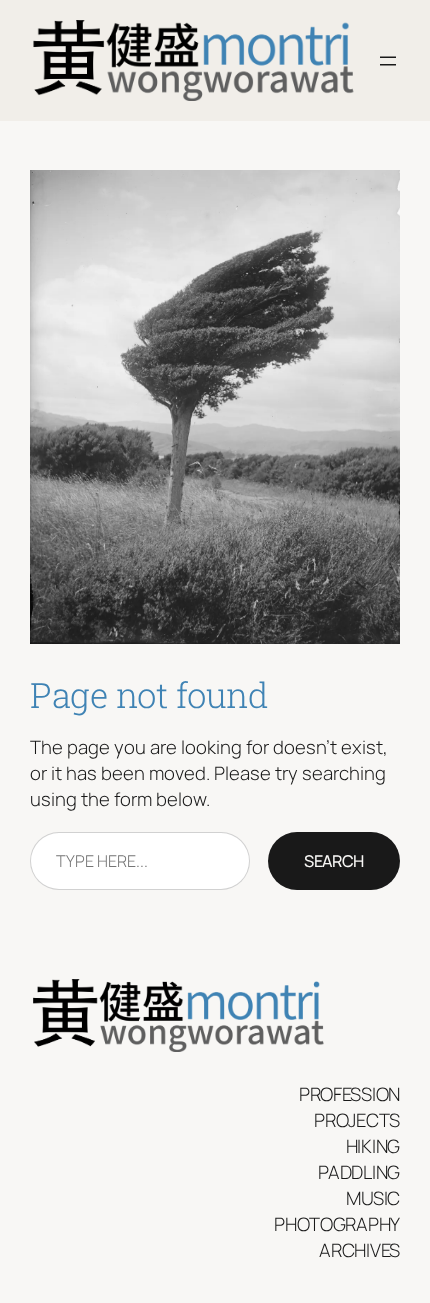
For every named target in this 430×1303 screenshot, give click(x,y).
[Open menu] (388, 61)
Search (334, 861)
